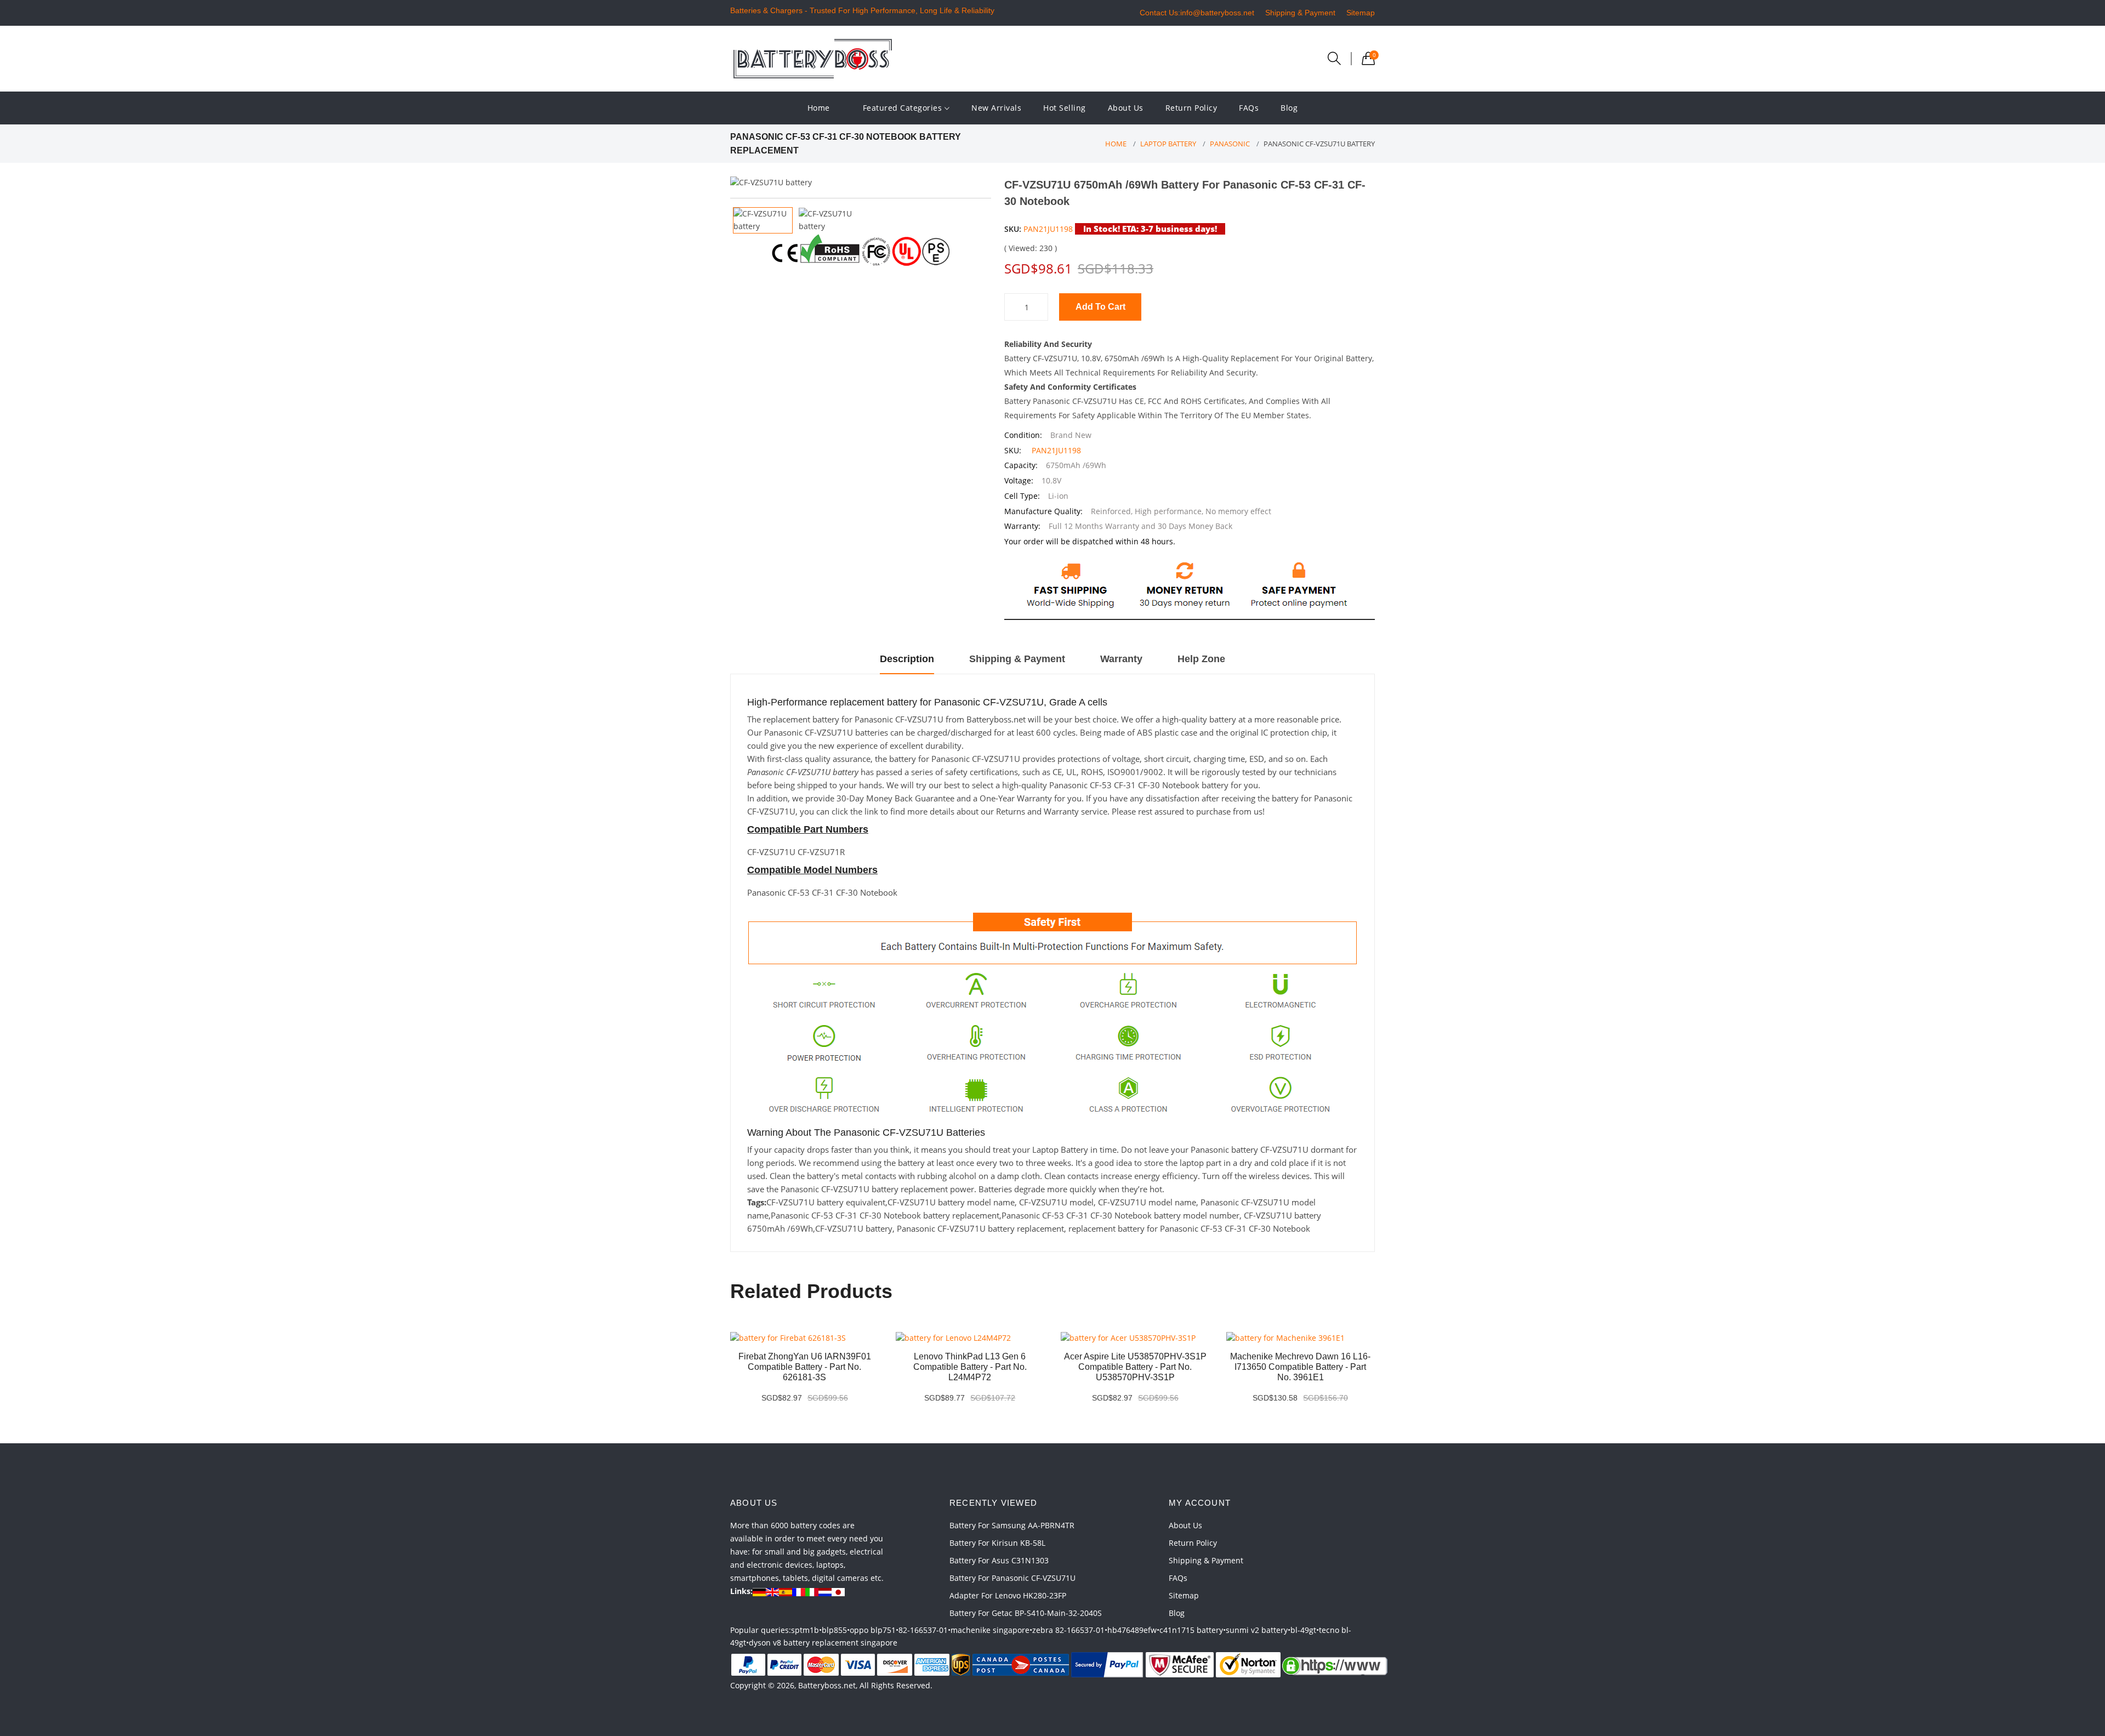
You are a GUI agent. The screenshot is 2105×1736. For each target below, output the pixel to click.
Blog (1289, 108)
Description (907, 659)
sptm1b (805, 1630)
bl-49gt (1303, 1630)
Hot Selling (1065, 108)
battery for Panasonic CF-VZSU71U (1012, 1578)
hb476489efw (1132, 1630)
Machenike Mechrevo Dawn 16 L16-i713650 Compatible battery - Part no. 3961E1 (1300, 1367)
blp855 (834, 1630)
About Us (1126, 108)
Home (819, 108)
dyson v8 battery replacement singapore (823, 1643)
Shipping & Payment (1300, 13)
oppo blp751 (873, 1630)
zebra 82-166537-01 (1068, 1630)
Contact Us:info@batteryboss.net (1197, 13)
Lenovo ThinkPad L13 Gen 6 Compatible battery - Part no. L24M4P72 (970, 1367)
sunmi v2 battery (1257, 1630)
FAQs (1249, 108)
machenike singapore (990, 1630)
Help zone (1201, 659)
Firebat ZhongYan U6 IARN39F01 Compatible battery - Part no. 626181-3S (805, 1367)
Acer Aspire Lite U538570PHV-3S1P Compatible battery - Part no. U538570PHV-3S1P (1135, 1367)
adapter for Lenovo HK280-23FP (1008, 1595)
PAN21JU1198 (1048, 229)
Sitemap (1361, 13)
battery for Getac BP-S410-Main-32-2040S (1026, 1613)
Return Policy (1191, 108)
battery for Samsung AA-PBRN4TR (1012, 1525)
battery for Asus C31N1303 (999, 1560)
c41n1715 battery (1191, 1630)
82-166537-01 (923, 1630)
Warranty (1121, 659)
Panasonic (1230, 144)
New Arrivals (996, 108)
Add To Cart (1100, 307)
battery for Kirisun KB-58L (997, 1543)
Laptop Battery (1168, 144)
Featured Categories (904, 108)
